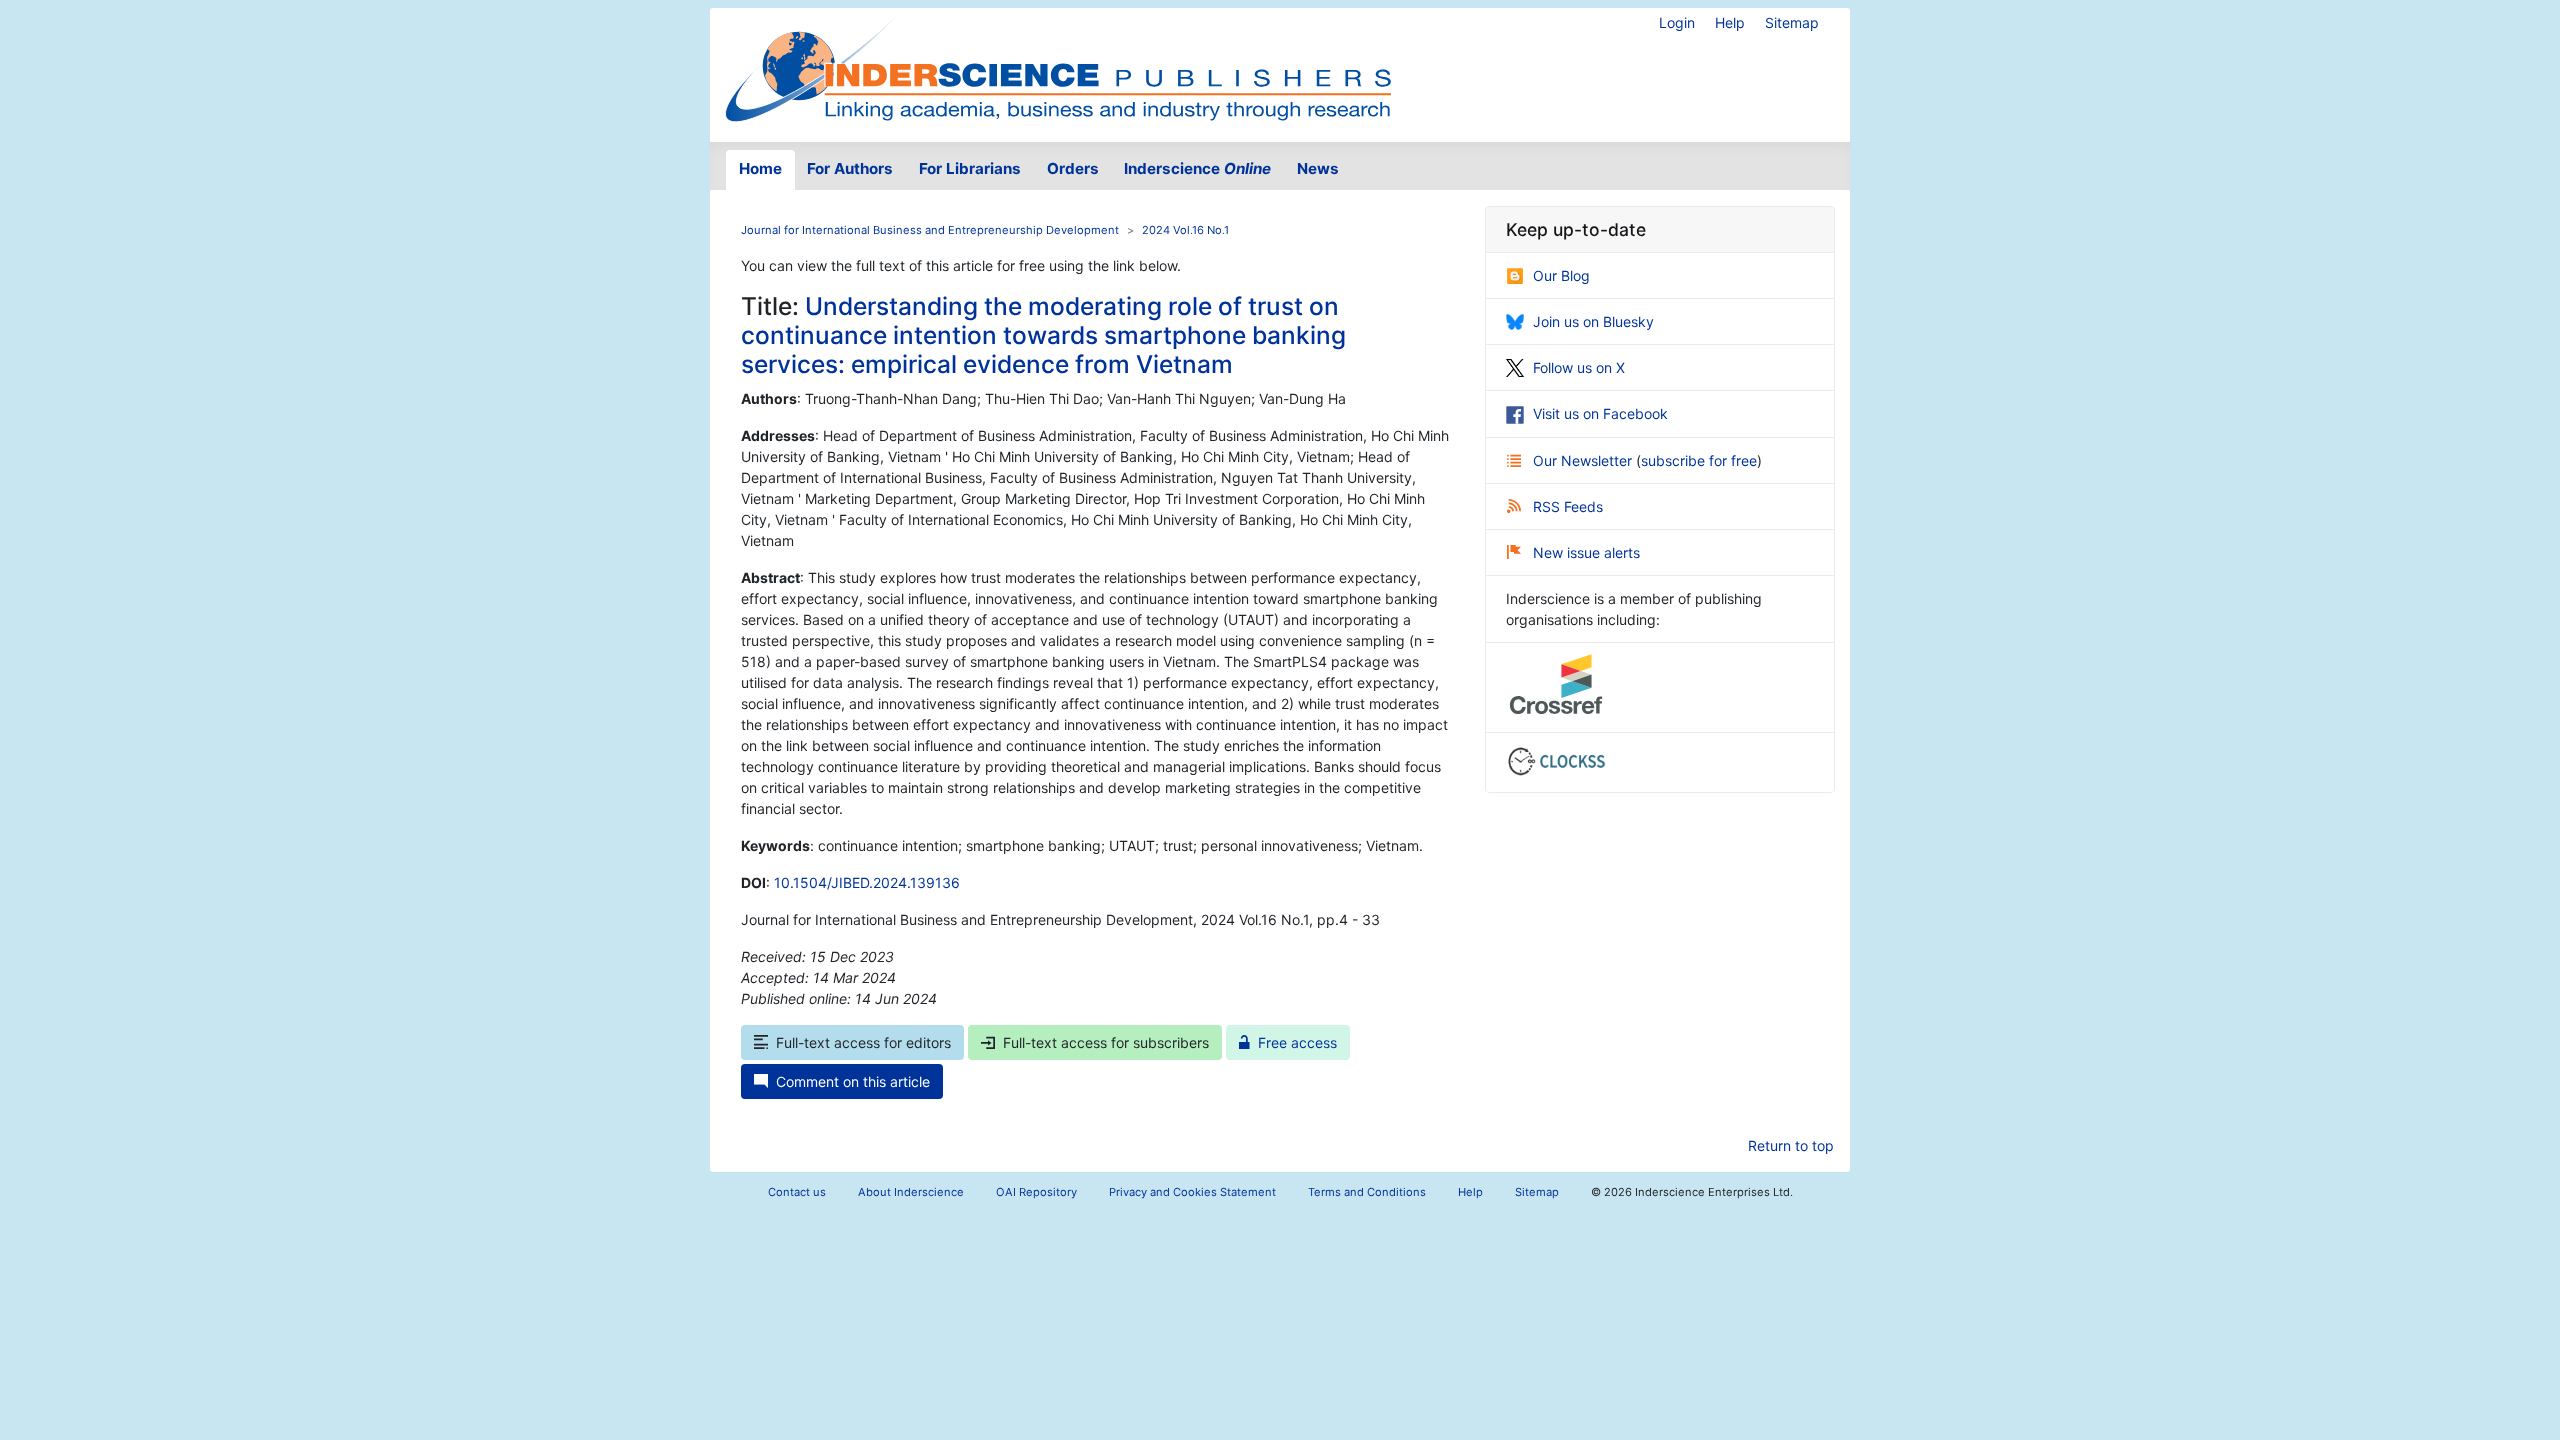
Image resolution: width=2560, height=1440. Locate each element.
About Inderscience (911, 1192)
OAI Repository (1036, 1192)
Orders (1073, 168)
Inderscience (1197, 168)
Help (1730, 22)
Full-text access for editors (863, 1042)
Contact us (797, 1192)
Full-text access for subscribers (1106, 1042)
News (1318, 168)
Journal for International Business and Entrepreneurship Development (930, 230)
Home (760, 168)
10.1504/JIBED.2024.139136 (867, 882)
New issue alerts (1586, 552)
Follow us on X (1579, 367)
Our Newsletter (1584, 460)
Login (1677, 22)
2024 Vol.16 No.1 (1185, 230)
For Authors (850, 168)
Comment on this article (853, 1081)
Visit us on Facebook (1600, 413)
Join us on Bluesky (1593, 321)
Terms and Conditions (1367, 1192)
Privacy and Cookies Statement (1192, 1192)
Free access (1297, 1042)
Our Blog (1561, 275)
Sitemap (1792, 22)
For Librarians (970, 168)
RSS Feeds (1568, 506)
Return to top (1791, 1145)
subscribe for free (1699, 460)
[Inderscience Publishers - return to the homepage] (1058, 67)
